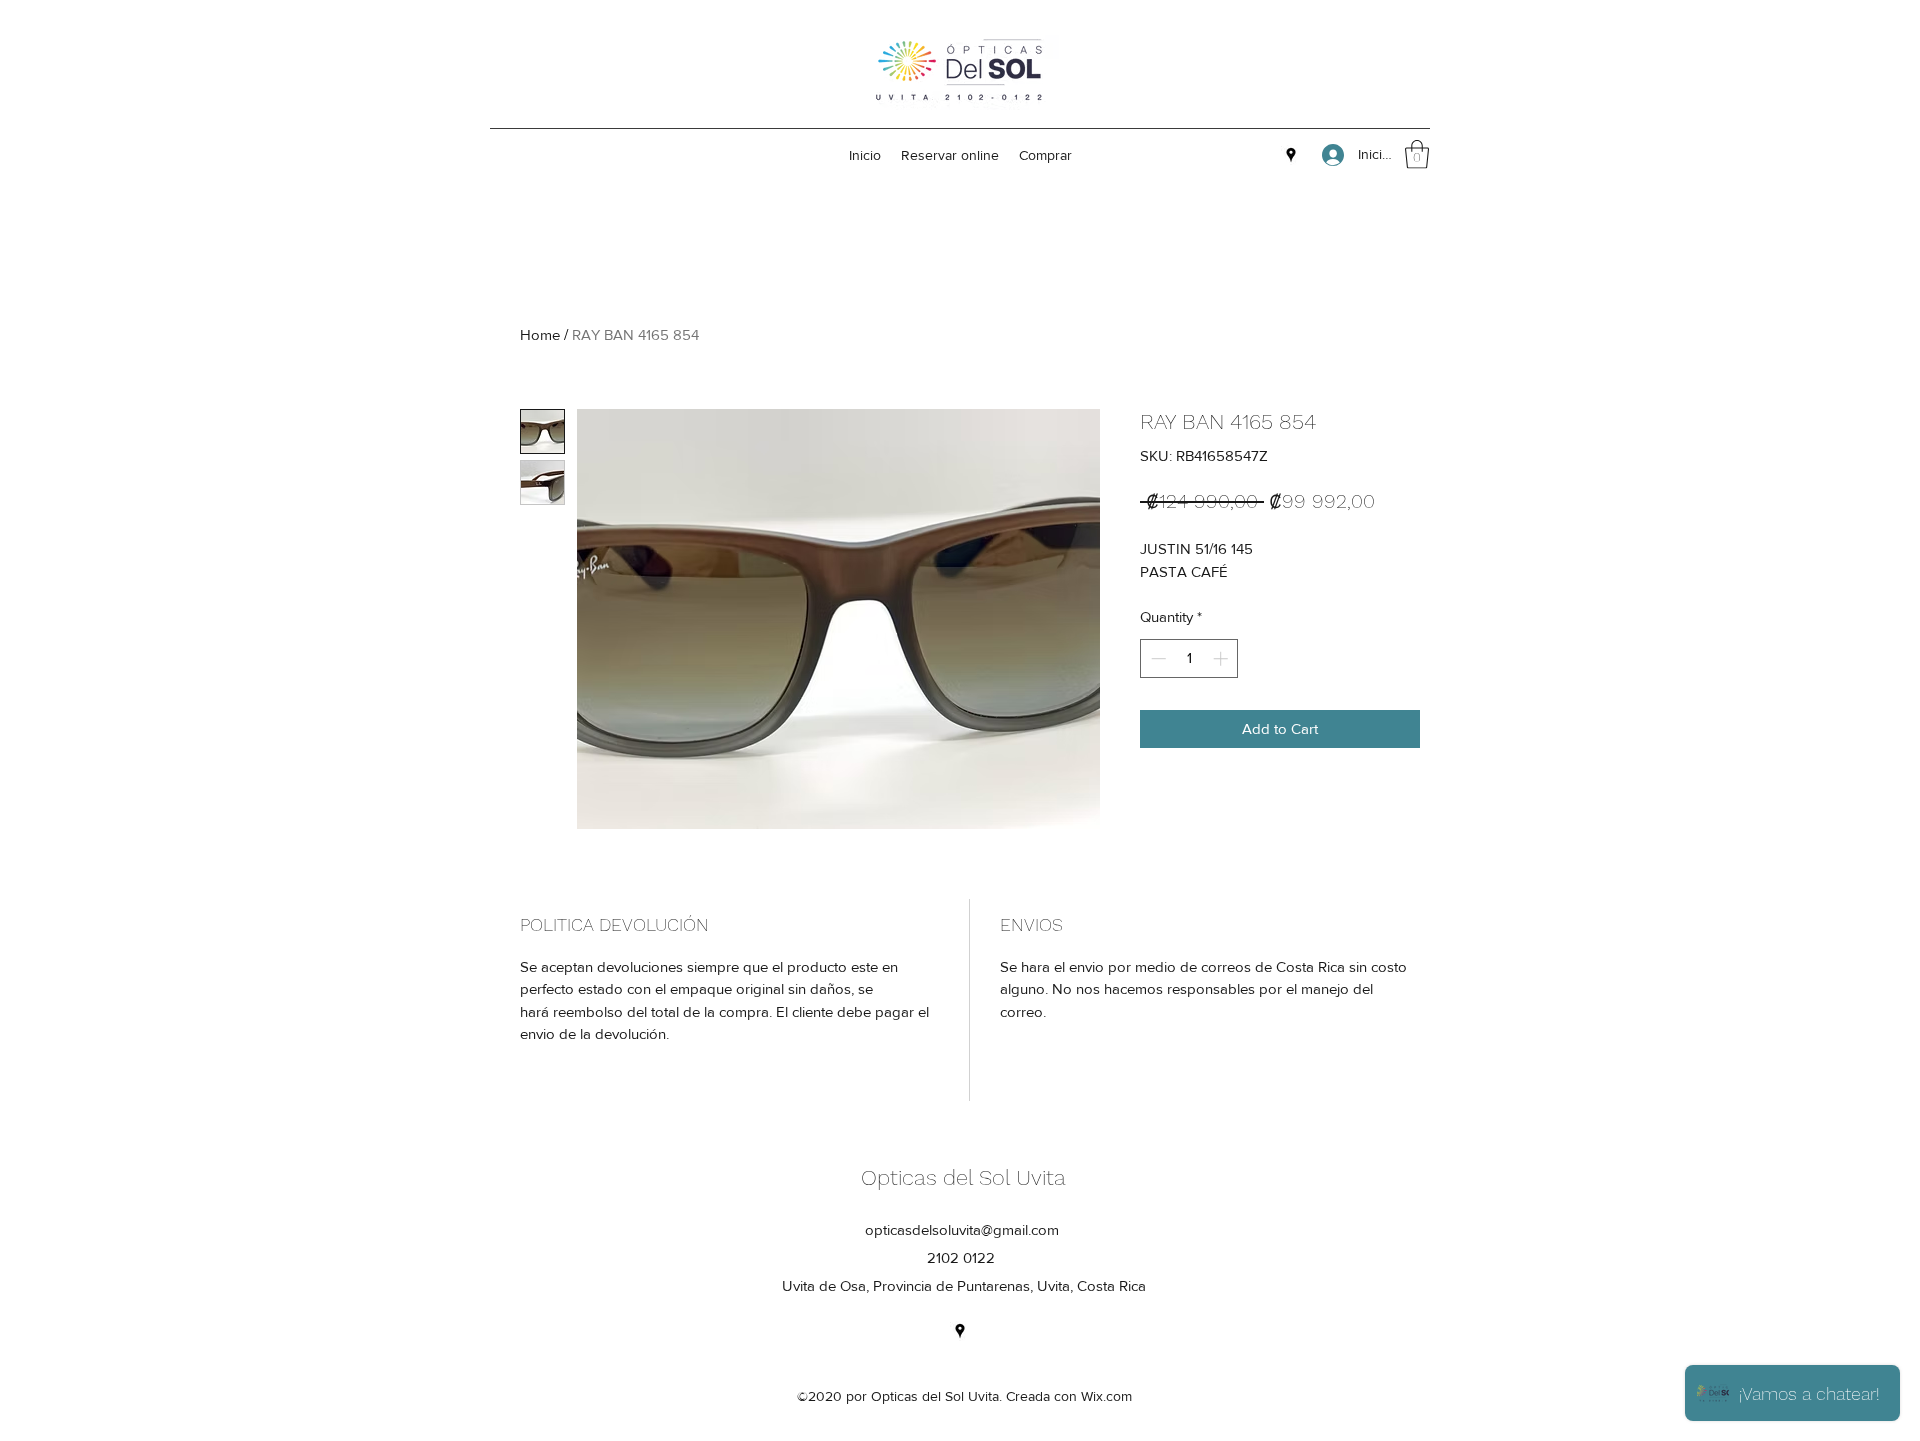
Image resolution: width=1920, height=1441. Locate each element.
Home (540, 334)
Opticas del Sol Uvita (963, 1177)
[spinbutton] (1189, 658)
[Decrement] (1156, 658)
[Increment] (1222, 658)
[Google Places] (1291, 155)
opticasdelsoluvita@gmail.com (962, 1229)
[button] (1417, 154)
